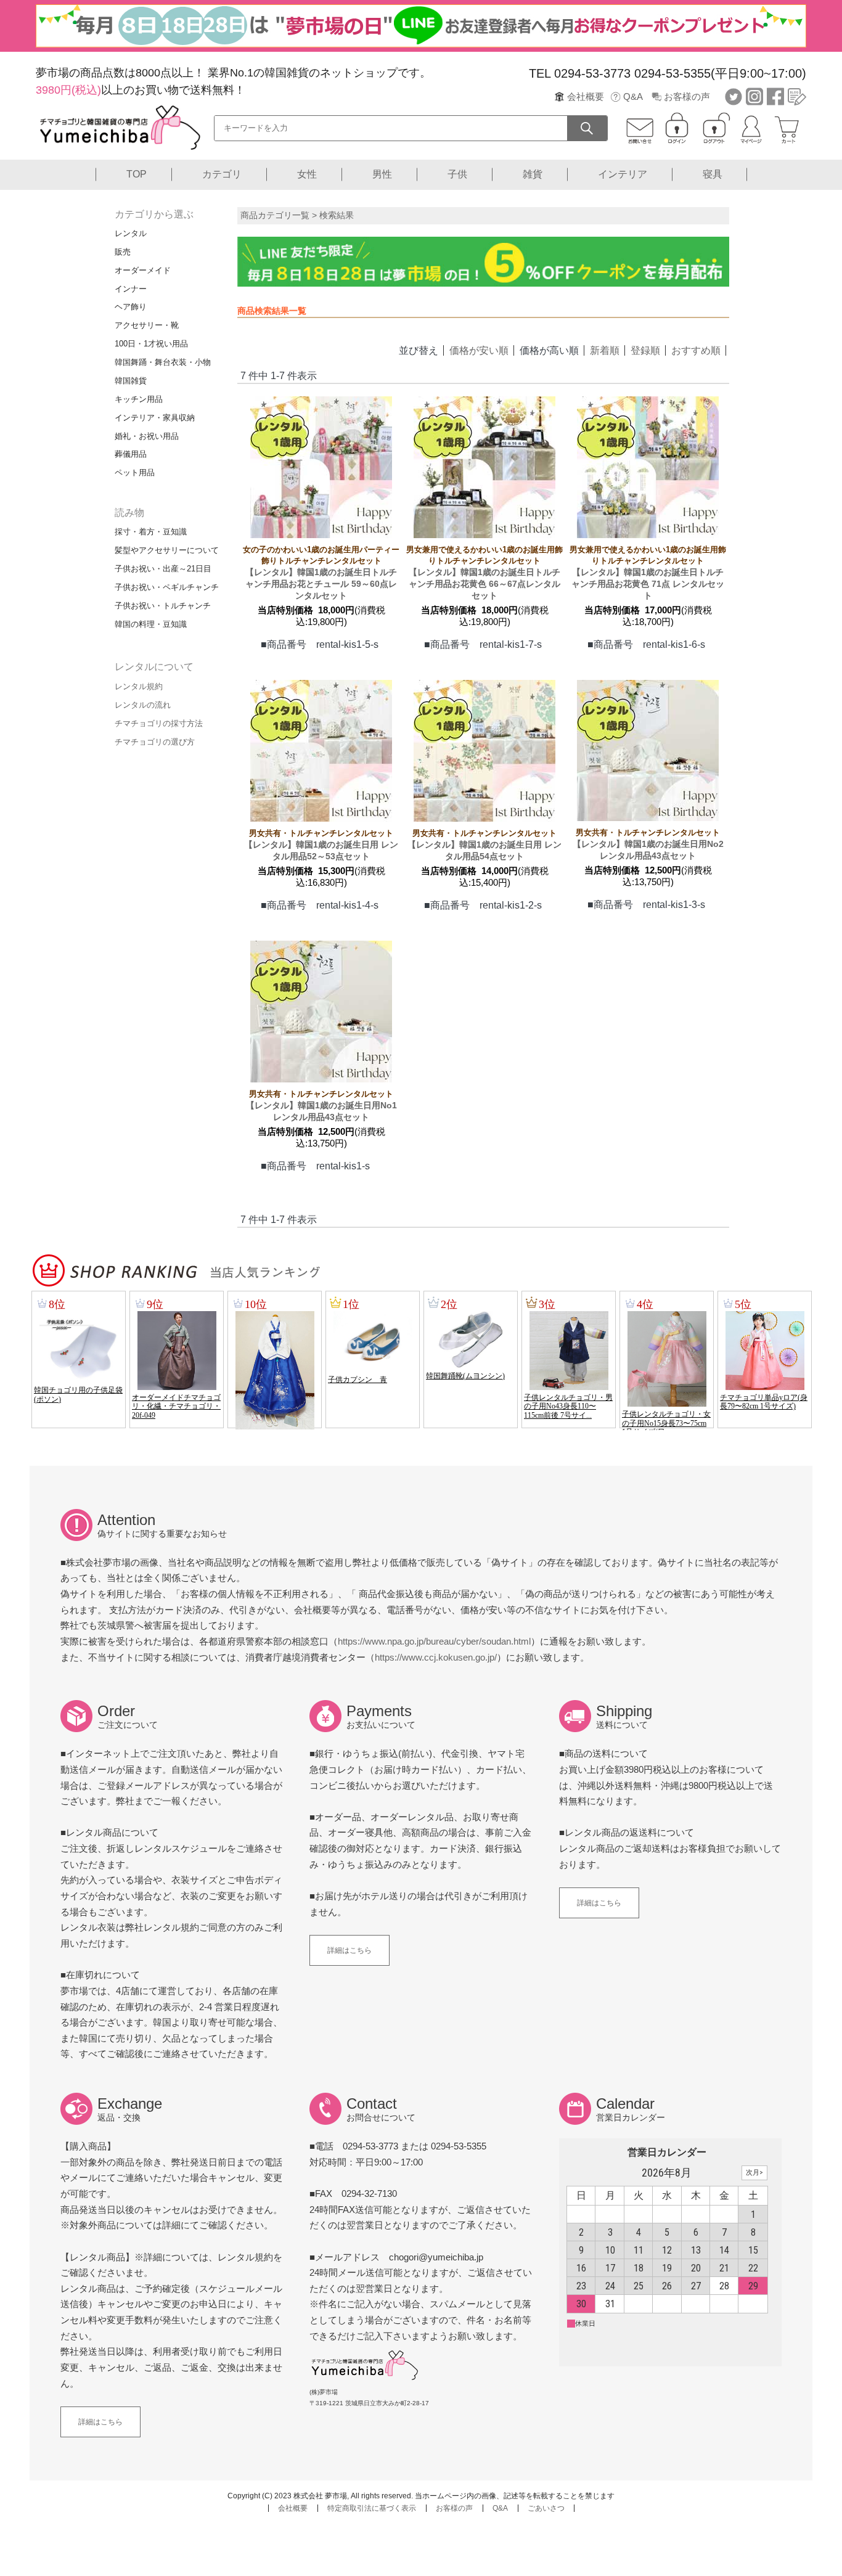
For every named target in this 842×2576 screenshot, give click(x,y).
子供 (457, 174)
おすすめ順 (696, 350)
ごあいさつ (546, 2508)
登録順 (645, 350)
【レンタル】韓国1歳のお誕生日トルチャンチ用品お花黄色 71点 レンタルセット (648, 573)
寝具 (713, 174)
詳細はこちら (349, 1950)
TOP (137, 174)
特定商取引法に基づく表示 (372, 2508)
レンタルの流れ (143, 705)
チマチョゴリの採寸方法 (159, 723)
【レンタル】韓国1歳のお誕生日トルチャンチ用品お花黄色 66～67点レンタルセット (484, 573)
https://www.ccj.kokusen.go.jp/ (436, 1657)
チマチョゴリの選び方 (155, 742)
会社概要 (586, 96)
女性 (307, 174)
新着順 (605, 350)
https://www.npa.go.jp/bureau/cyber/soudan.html (434, 1641)
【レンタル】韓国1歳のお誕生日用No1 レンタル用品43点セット (321, 1106)
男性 (382, 174)
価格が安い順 (479, 350)
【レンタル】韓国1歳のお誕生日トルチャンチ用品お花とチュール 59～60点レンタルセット (321, 573)
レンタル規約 (139, 686)
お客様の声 (687, 96)
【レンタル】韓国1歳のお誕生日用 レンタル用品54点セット (484, 845)
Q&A (633, 96)
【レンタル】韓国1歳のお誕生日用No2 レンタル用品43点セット (648, 844)
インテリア (623, 174)
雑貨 (533, 174)
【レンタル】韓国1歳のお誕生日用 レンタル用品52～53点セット (321, 845)
